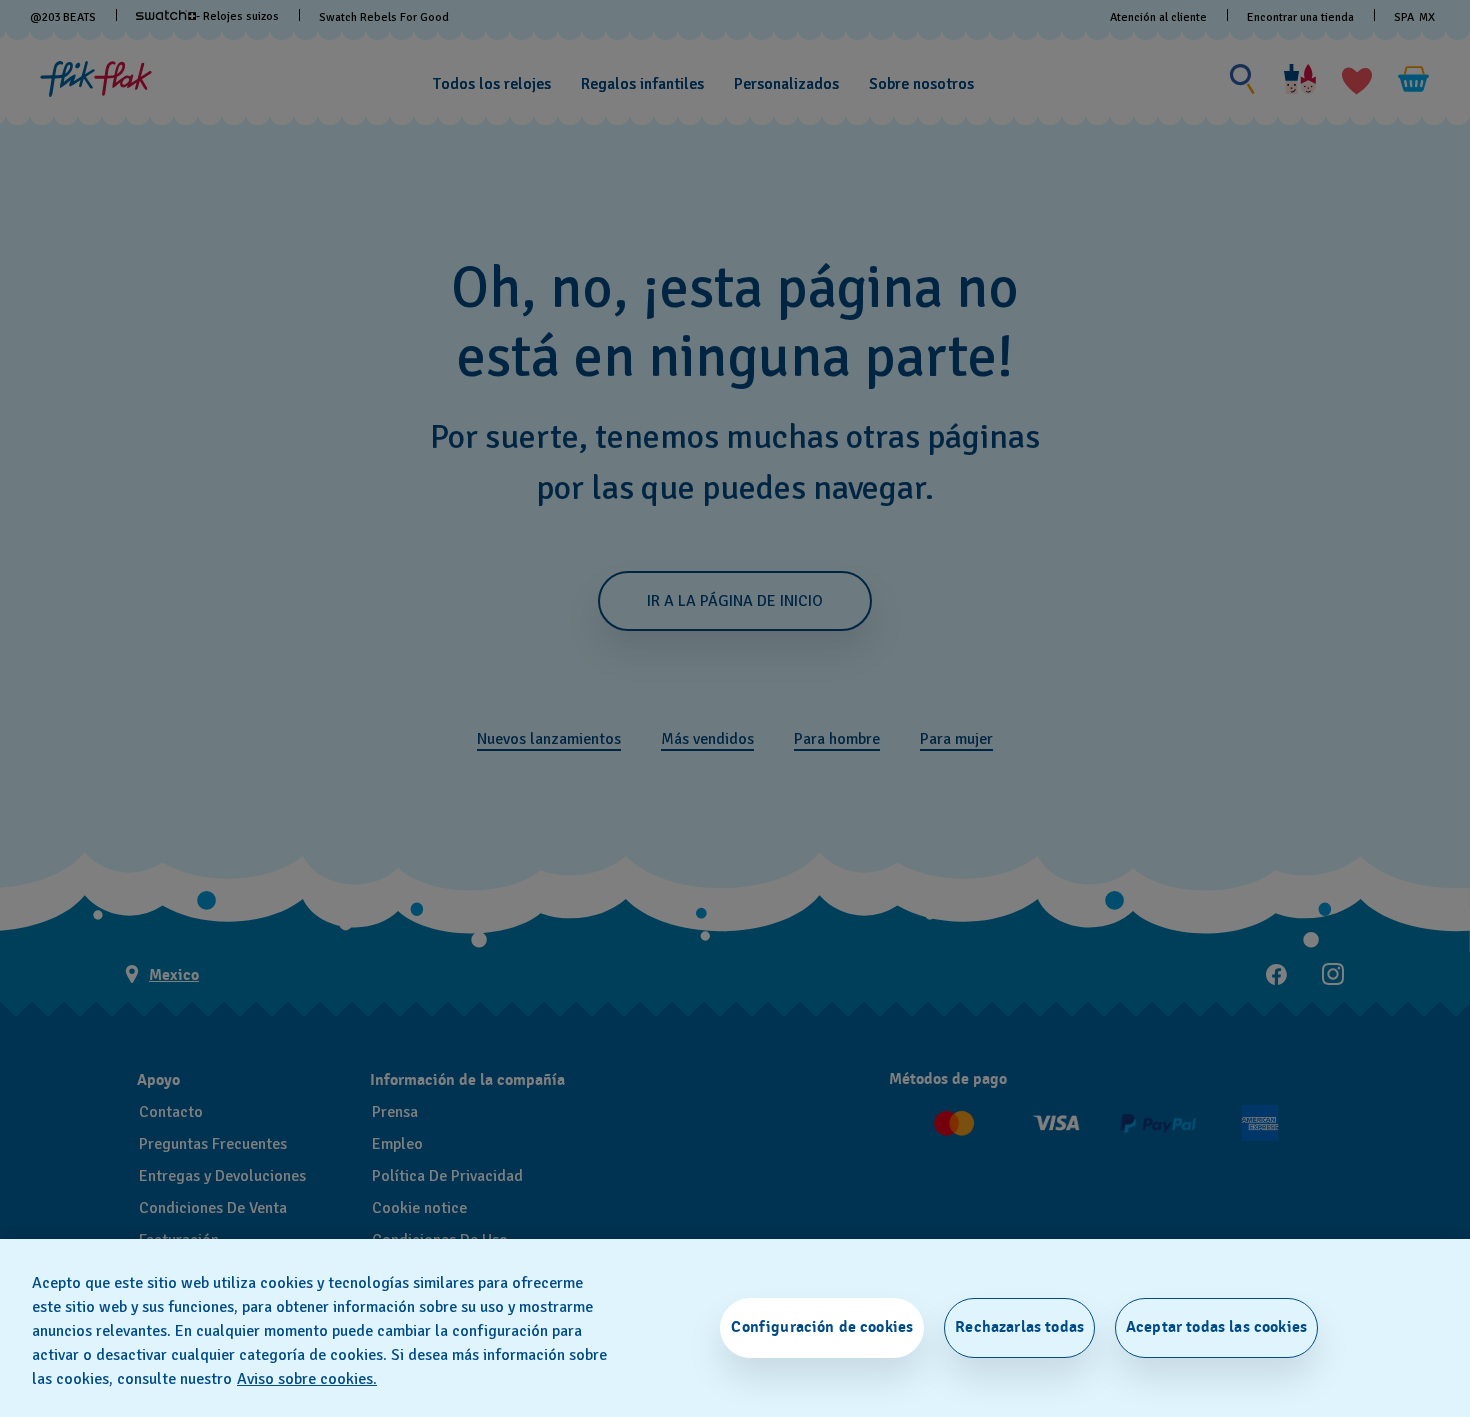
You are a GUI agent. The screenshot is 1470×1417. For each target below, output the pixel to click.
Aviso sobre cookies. (307, 1379)
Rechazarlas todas (1019, 1327)
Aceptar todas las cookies (1216, 1327)
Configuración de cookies (822, 1327)
